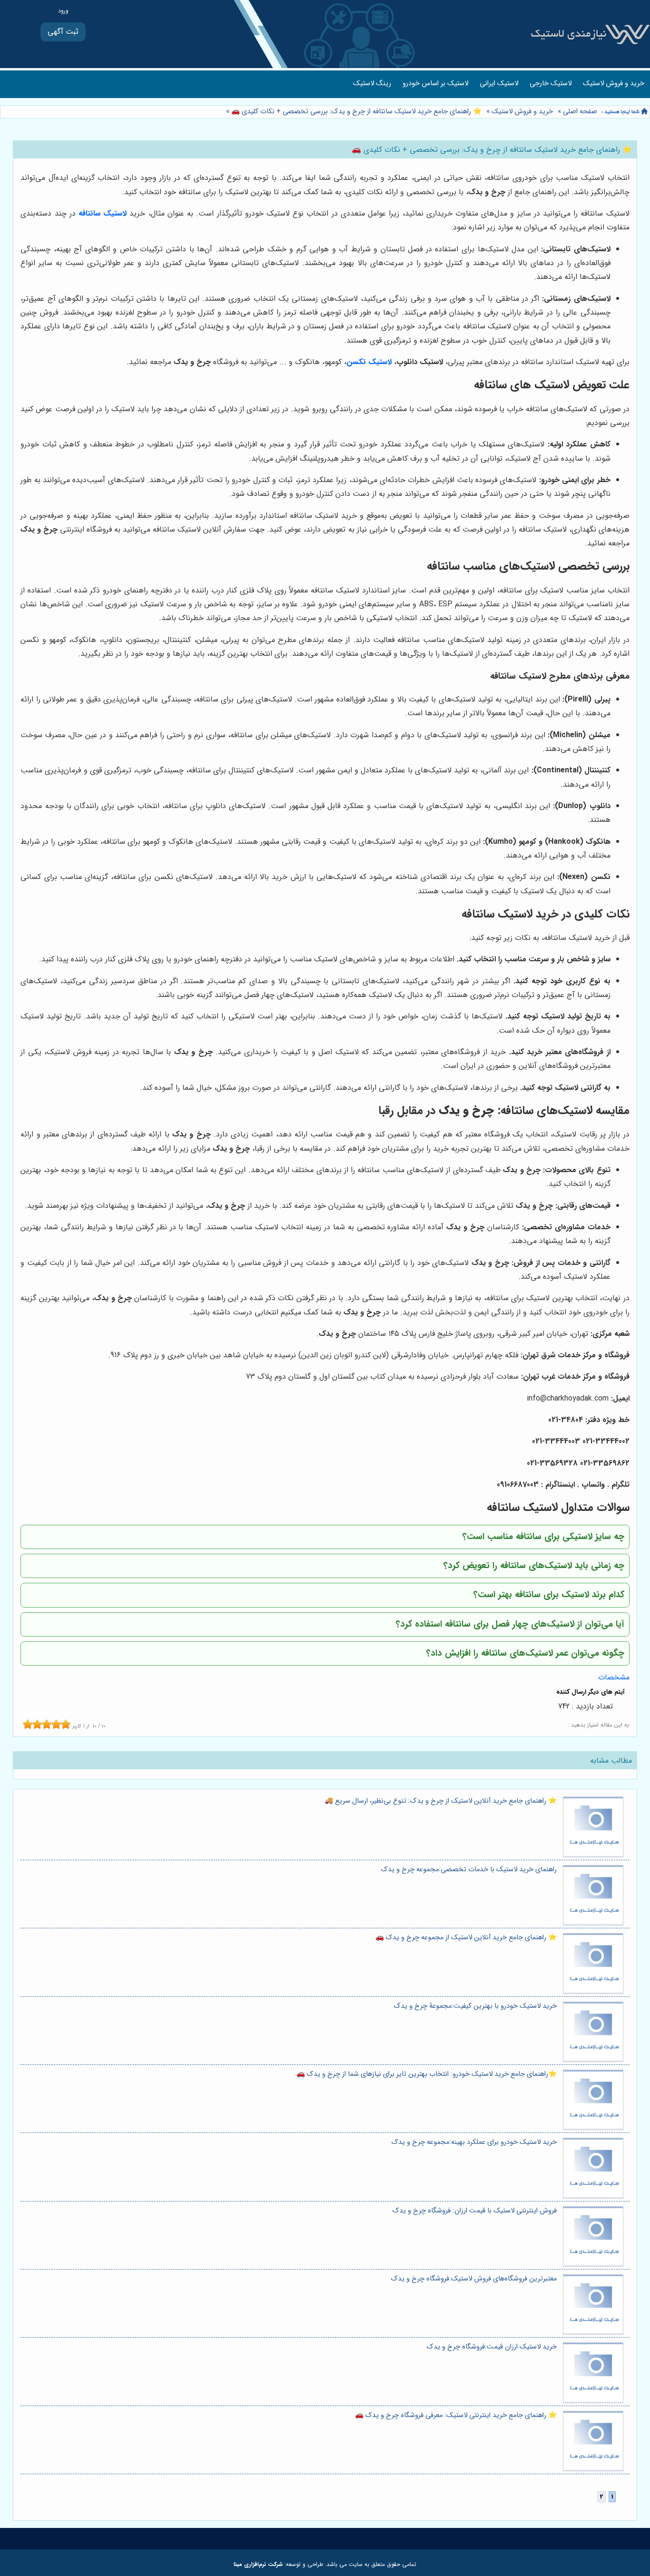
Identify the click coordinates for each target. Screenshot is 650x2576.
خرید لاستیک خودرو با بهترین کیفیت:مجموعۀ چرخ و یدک (475, 2006)
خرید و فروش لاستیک (614, 84)
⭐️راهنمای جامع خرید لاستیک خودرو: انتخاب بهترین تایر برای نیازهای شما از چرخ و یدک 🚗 (427, 2074)
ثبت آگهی (63, 32)
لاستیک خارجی (551, 84)
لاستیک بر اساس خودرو (435, 84)
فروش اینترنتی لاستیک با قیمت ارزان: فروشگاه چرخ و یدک (475, 2211)
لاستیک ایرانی (499, 84)
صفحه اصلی (580, 112)
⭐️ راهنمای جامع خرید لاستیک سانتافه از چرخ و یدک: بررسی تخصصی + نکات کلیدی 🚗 (355, 112)
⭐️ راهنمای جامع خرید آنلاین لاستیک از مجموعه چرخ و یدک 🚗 (466, 1938)
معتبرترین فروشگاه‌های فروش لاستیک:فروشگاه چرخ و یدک (474, 2279)
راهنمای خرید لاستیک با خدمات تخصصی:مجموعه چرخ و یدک (469, 1870)
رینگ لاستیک (372, 84)
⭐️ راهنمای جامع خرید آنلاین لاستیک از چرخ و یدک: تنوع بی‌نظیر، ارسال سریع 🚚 (441, 1801)
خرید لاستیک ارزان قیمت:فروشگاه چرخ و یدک (492, 2347)
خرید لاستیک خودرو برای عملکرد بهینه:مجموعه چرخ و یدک (474, 2142)
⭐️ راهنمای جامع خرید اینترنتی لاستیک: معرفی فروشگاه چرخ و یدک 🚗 (456, 2415)
